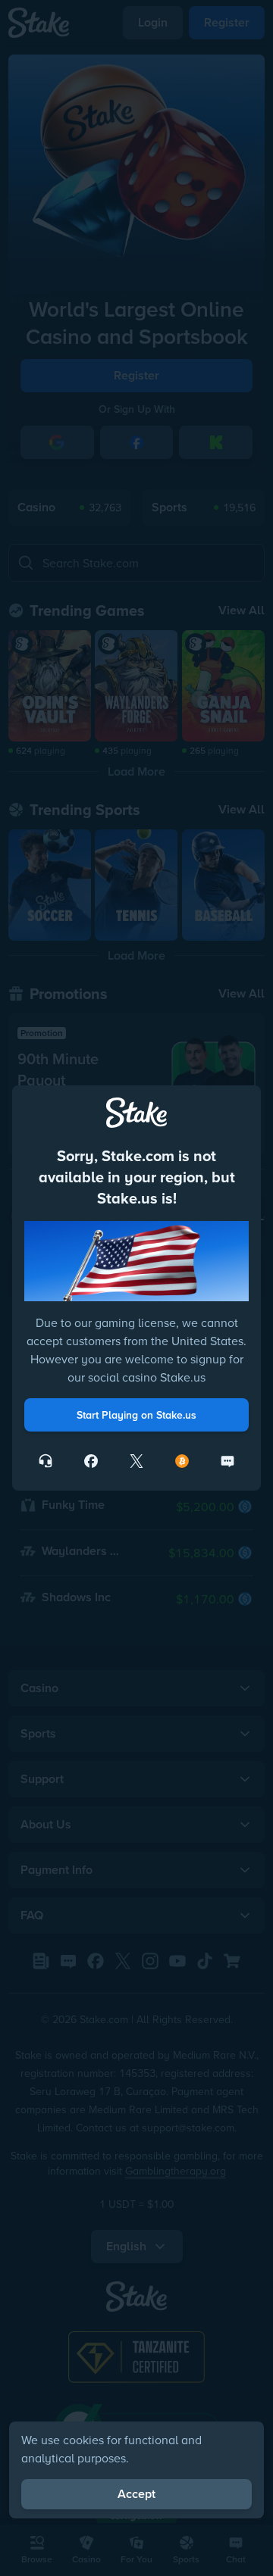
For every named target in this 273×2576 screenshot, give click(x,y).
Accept (136, 2494)
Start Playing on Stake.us (136, 1415)
